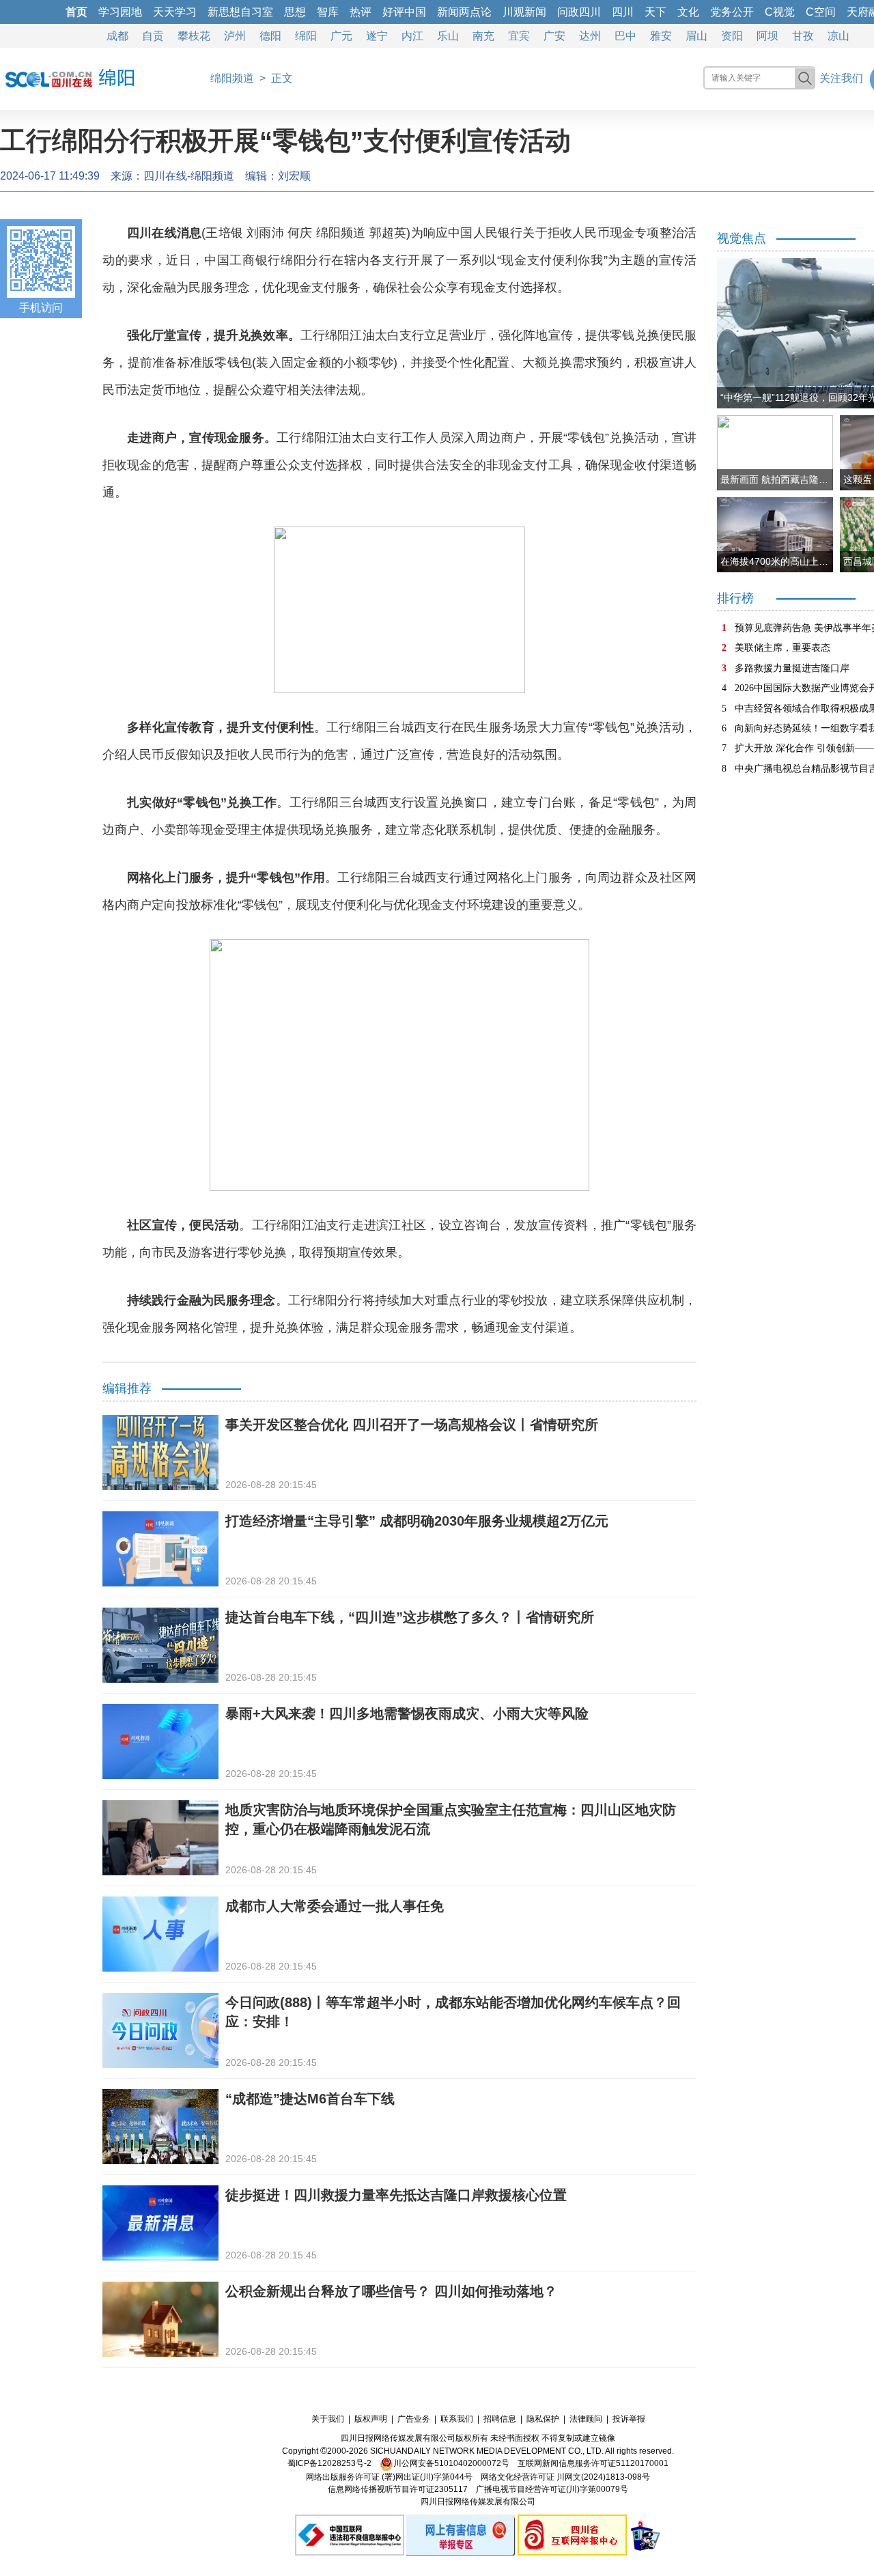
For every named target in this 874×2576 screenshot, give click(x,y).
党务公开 (732, 12)
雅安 (661, 36)
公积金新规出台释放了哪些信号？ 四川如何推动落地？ (391, 2291)
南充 (483, 36)
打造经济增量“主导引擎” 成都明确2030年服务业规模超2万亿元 (417, 1521)
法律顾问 (586, 2419)
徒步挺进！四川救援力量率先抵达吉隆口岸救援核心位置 (396, 2195)
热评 (361, 12)
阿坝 (767, 36)
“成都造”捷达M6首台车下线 (310, 2099)
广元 (341, 36)
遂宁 (377, 36)
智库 (328, 12)
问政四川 (579, 12)
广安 (554, 36)
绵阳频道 (232, 78)
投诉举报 (629, 2419)
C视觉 (780, 12)
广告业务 (414, 2419)
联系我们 (457, 2419)
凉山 (838, 36)
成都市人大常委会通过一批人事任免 (335, 1906)
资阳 (732, 36)
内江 (412, 36)
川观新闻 (524, 12)
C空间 (821, 12)
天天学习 (175, 12)
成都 (117, 36)
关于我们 (328, 2419)
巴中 (625, 36)
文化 (688, 12)
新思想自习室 (240, 12)
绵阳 (306, 36)
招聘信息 (500, 2419)
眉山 (696, 36)
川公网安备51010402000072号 (451, 2463)
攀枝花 (194, 36)
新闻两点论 (464, 12)
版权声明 (371, 2419)
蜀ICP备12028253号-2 (329, 2463)
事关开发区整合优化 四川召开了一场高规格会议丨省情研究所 (412, 1425)
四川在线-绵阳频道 (189, 176)
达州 (590, 36)
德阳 (270, 36)
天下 (655, 12)
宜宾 (519, 36)
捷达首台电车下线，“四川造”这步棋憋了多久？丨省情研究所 (410, 1617)
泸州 (235, 36)
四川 (623, 12)
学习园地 (120, 12)
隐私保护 (543, 2419)
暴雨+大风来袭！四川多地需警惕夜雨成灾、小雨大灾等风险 (407, 1713)
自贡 (153, 36)
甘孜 (803, 36)
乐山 (448, 36)
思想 (295, 12)
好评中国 (404, 12)
